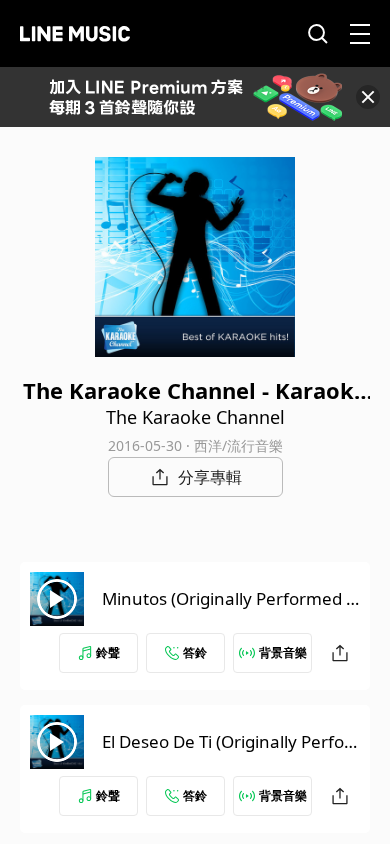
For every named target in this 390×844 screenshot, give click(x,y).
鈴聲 (108, 652)
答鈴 (195, 652)
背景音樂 (283, 652)
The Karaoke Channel (195, 417)
